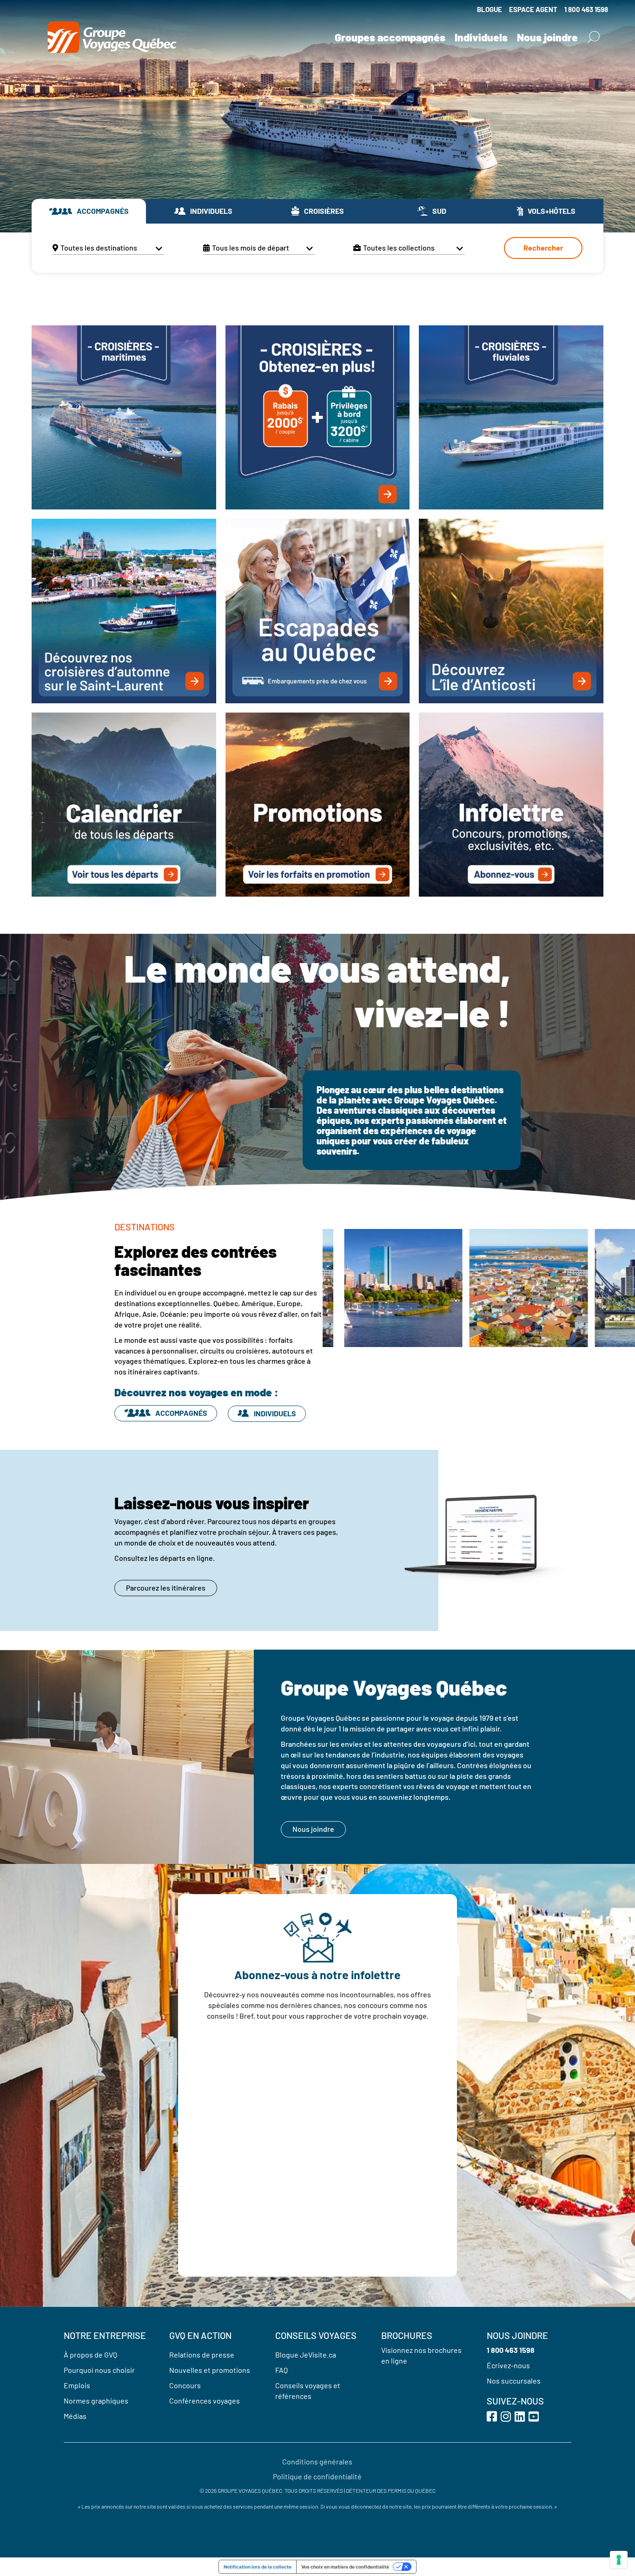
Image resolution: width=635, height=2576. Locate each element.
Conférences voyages (205, 2401)
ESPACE (533, 9)
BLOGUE (489, 9)
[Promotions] (317, 804)
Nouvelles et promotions (210, 2370)
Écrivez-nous (508, 2365)
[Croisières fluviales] (511, 417)
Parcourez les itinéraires (166, 1588)
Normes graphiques (96, 2401)
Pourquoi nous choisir (99, 2370)
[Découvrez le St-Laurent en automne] (124, 610)
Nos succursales (514, 2381)
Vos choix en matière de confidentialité (345, 2567)
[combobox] (108, 248)
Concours (185, 2385)
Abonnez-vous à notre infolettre (317, 1975)
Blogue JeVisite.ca (306, 2355)
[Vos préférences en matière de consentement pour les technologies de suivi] (619, 2560)
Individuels (481, 37)
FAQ (281, 2370)
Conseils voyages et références (308, 2391)
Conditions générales (317, 2461)
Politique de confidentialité (317, 2476)
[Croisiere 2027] (317, 417)
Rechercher (543, 248)
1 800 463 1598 (586, 9)
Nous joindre (547, 37)
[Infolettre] (511, 804)
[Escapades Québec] (317, 610)
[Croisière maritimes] (124, 417)
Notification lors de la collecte (258, 2567)
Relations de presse (202, 2355)
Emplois (77, 2385)
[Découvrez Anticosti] (511, 610)
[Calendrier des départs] (124, 804)
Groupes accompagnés (390, 37)
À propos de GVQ (90, 2355)
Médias (75, 2416)
